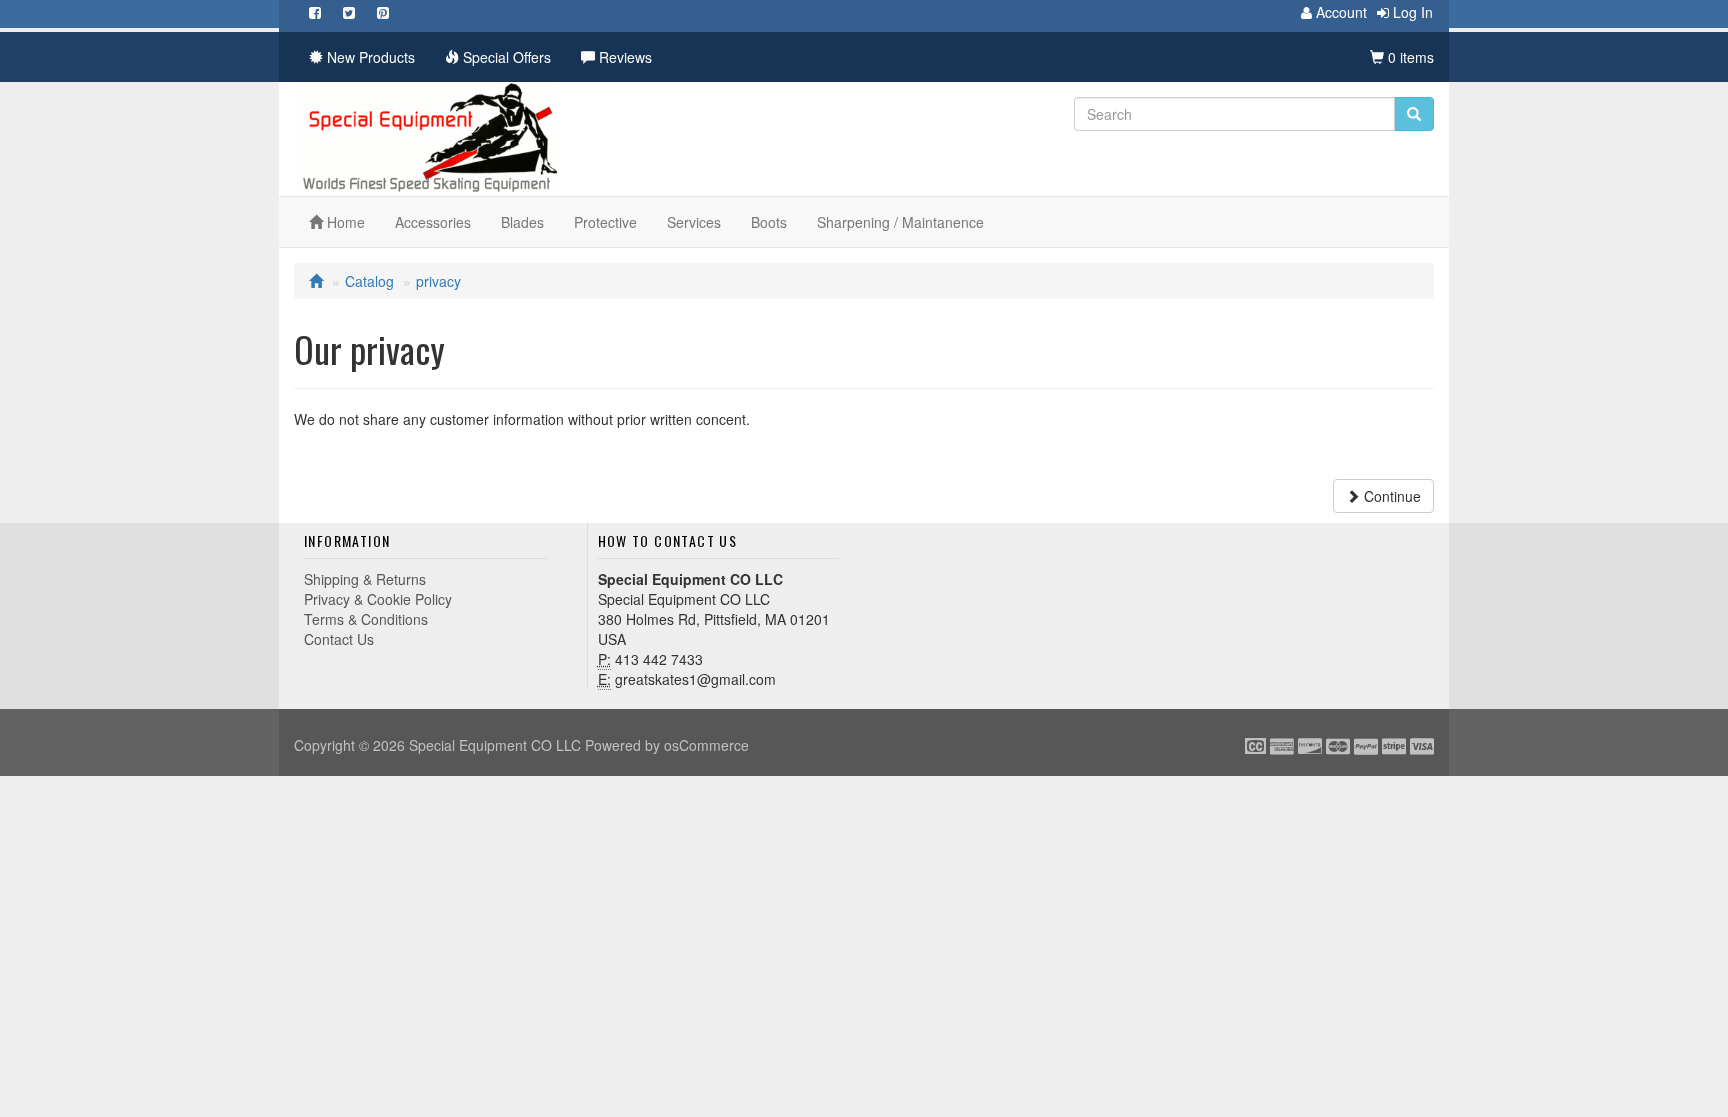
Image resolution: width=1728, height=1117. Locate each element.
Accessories (433, 222)
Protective (605, 222)
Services (694, 222)
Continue (1390, 496)
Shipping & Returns (365, 579)
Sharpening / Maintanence (900, 222)
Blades (522, 222)
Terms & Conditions (366, 619)
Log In (1411, 12)
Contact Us (339, 639)
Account (1339, 12)
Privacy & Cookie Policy (378, 599)
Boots (769, 222)
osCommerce (706, 745)
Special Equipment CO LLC (495, 745)
